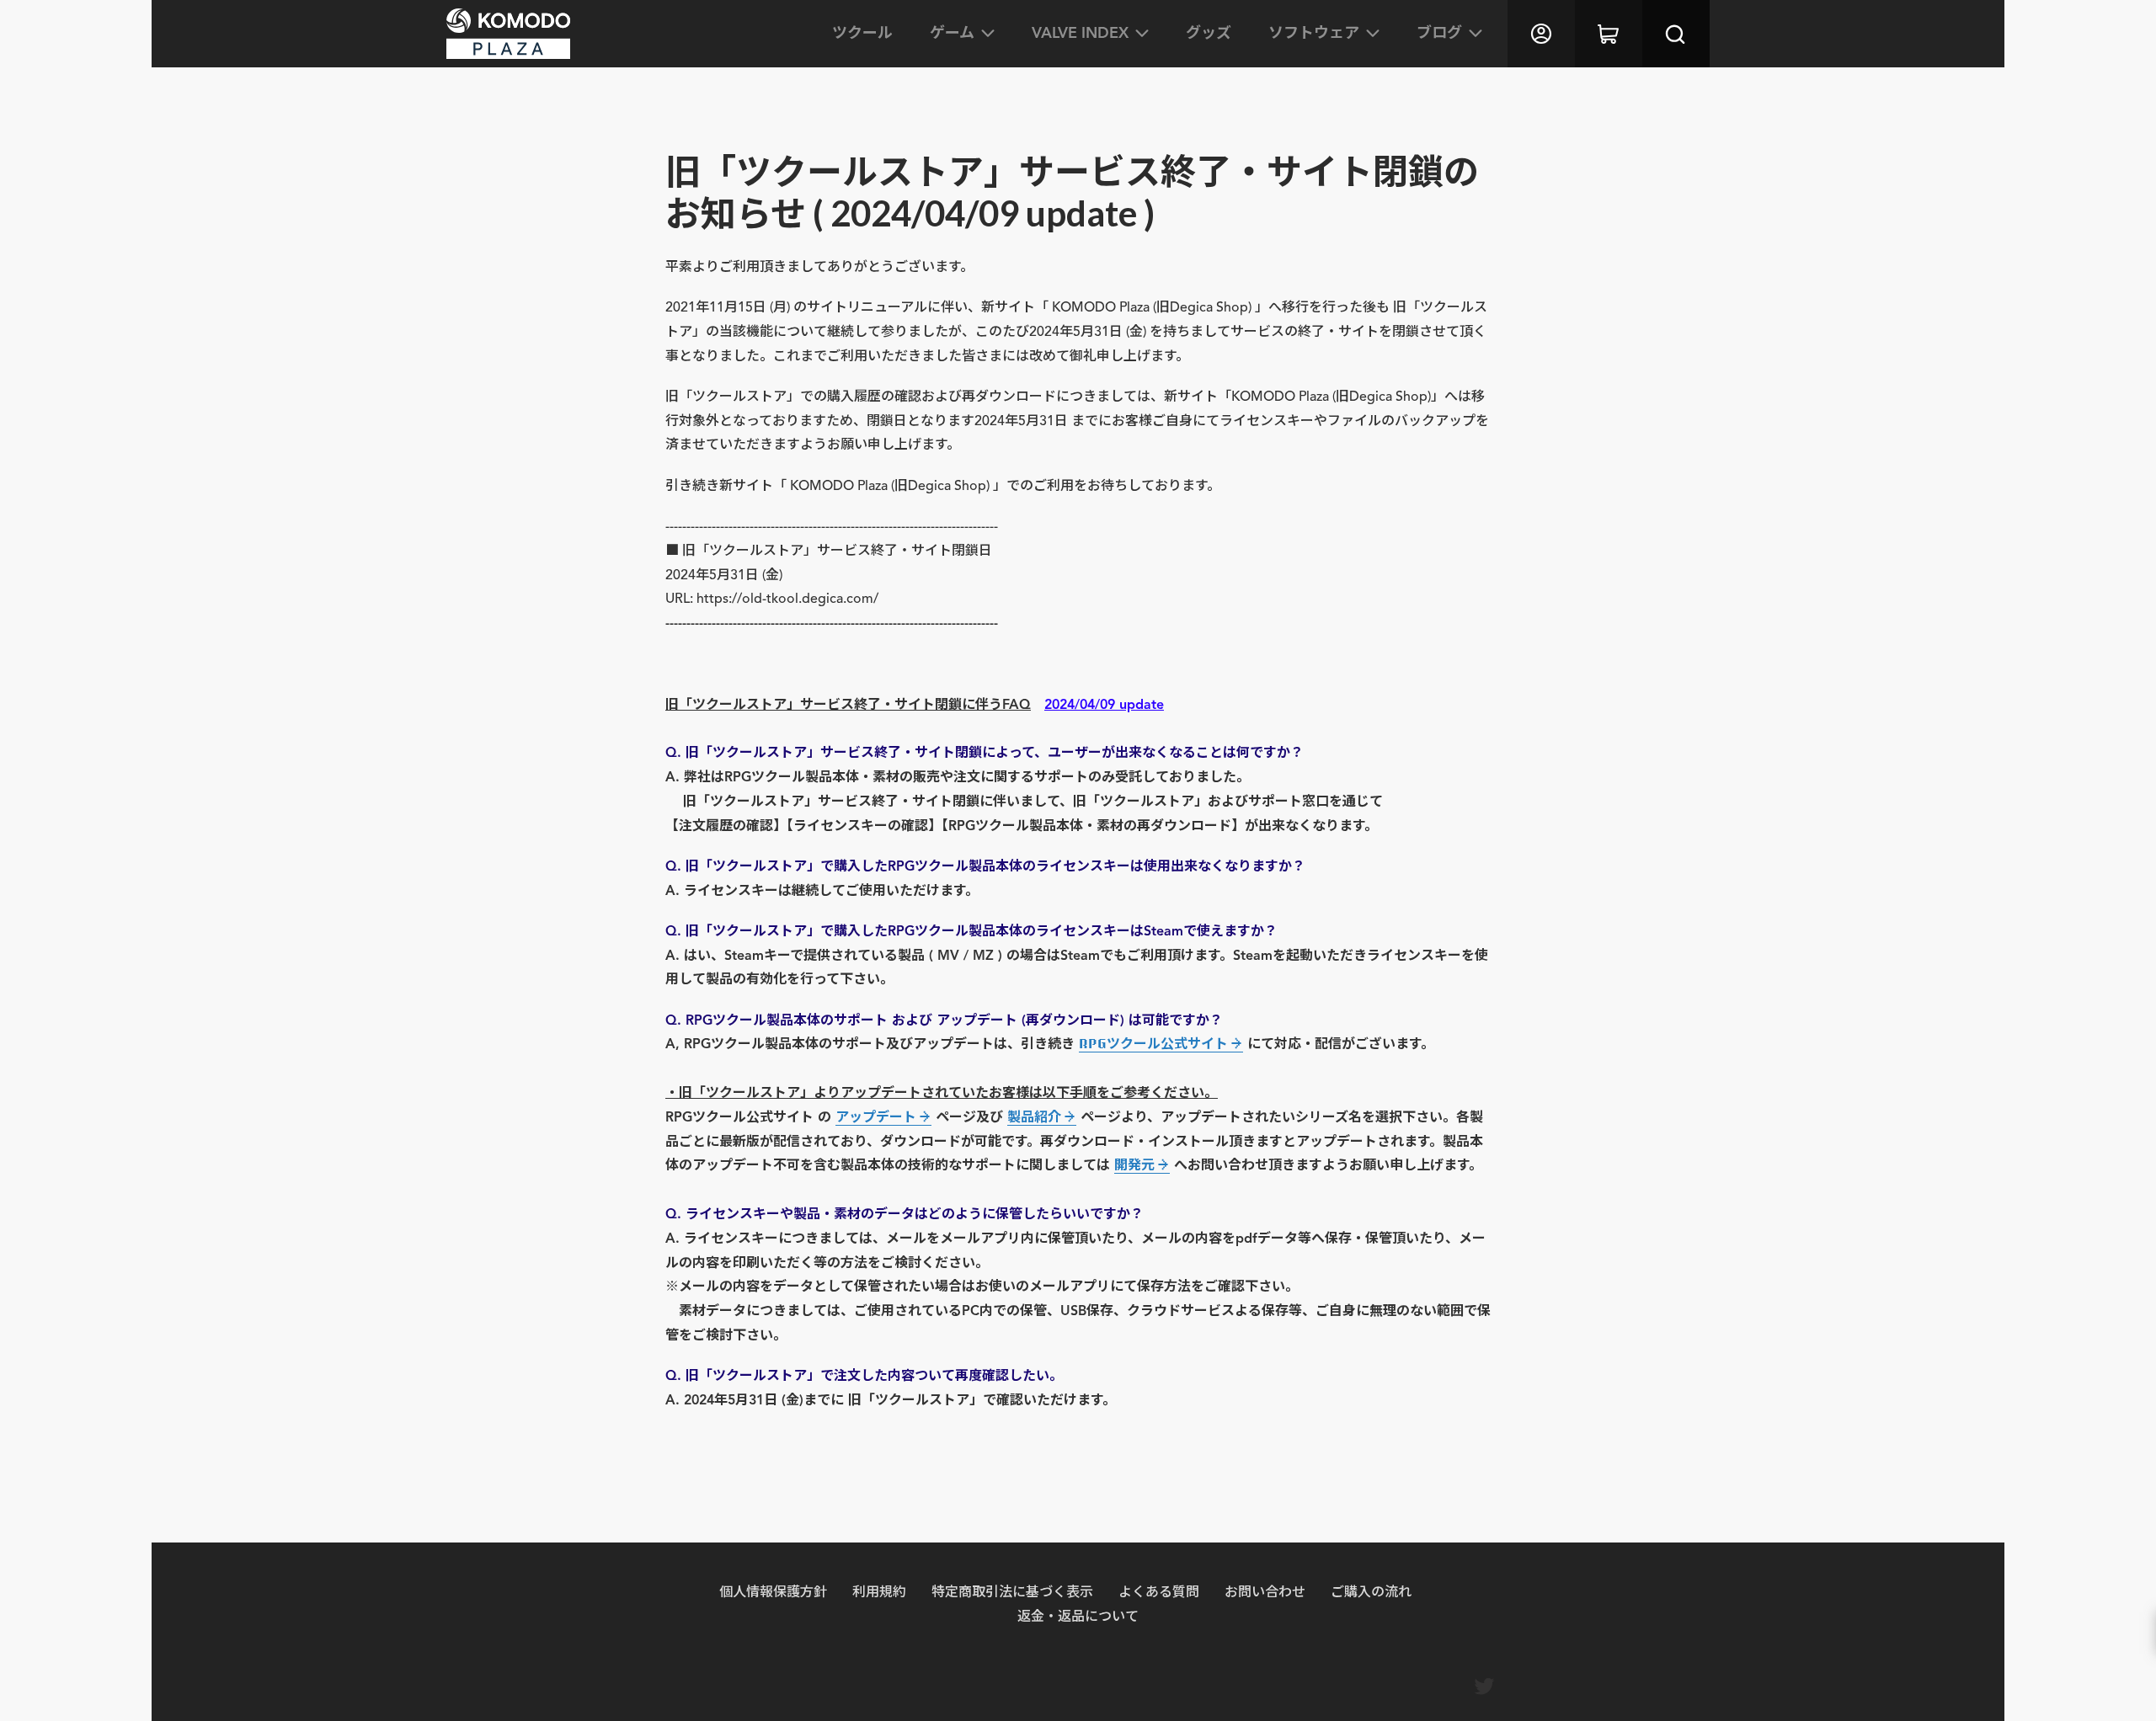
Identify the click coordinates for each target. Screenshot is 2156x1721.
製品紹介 (1034, 1116)
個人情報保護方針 (773, 1591)
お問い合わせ (1265, 1591)
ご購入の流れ (1371, 1591)
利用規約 (879, 1591)
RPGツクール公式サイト (1153, 1043)
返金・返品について (1078, 1615)
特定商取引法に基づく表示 (1012, 1591)
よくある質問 (1159, 1591)
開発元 (1134, 1164)
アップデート (876, 1116)
